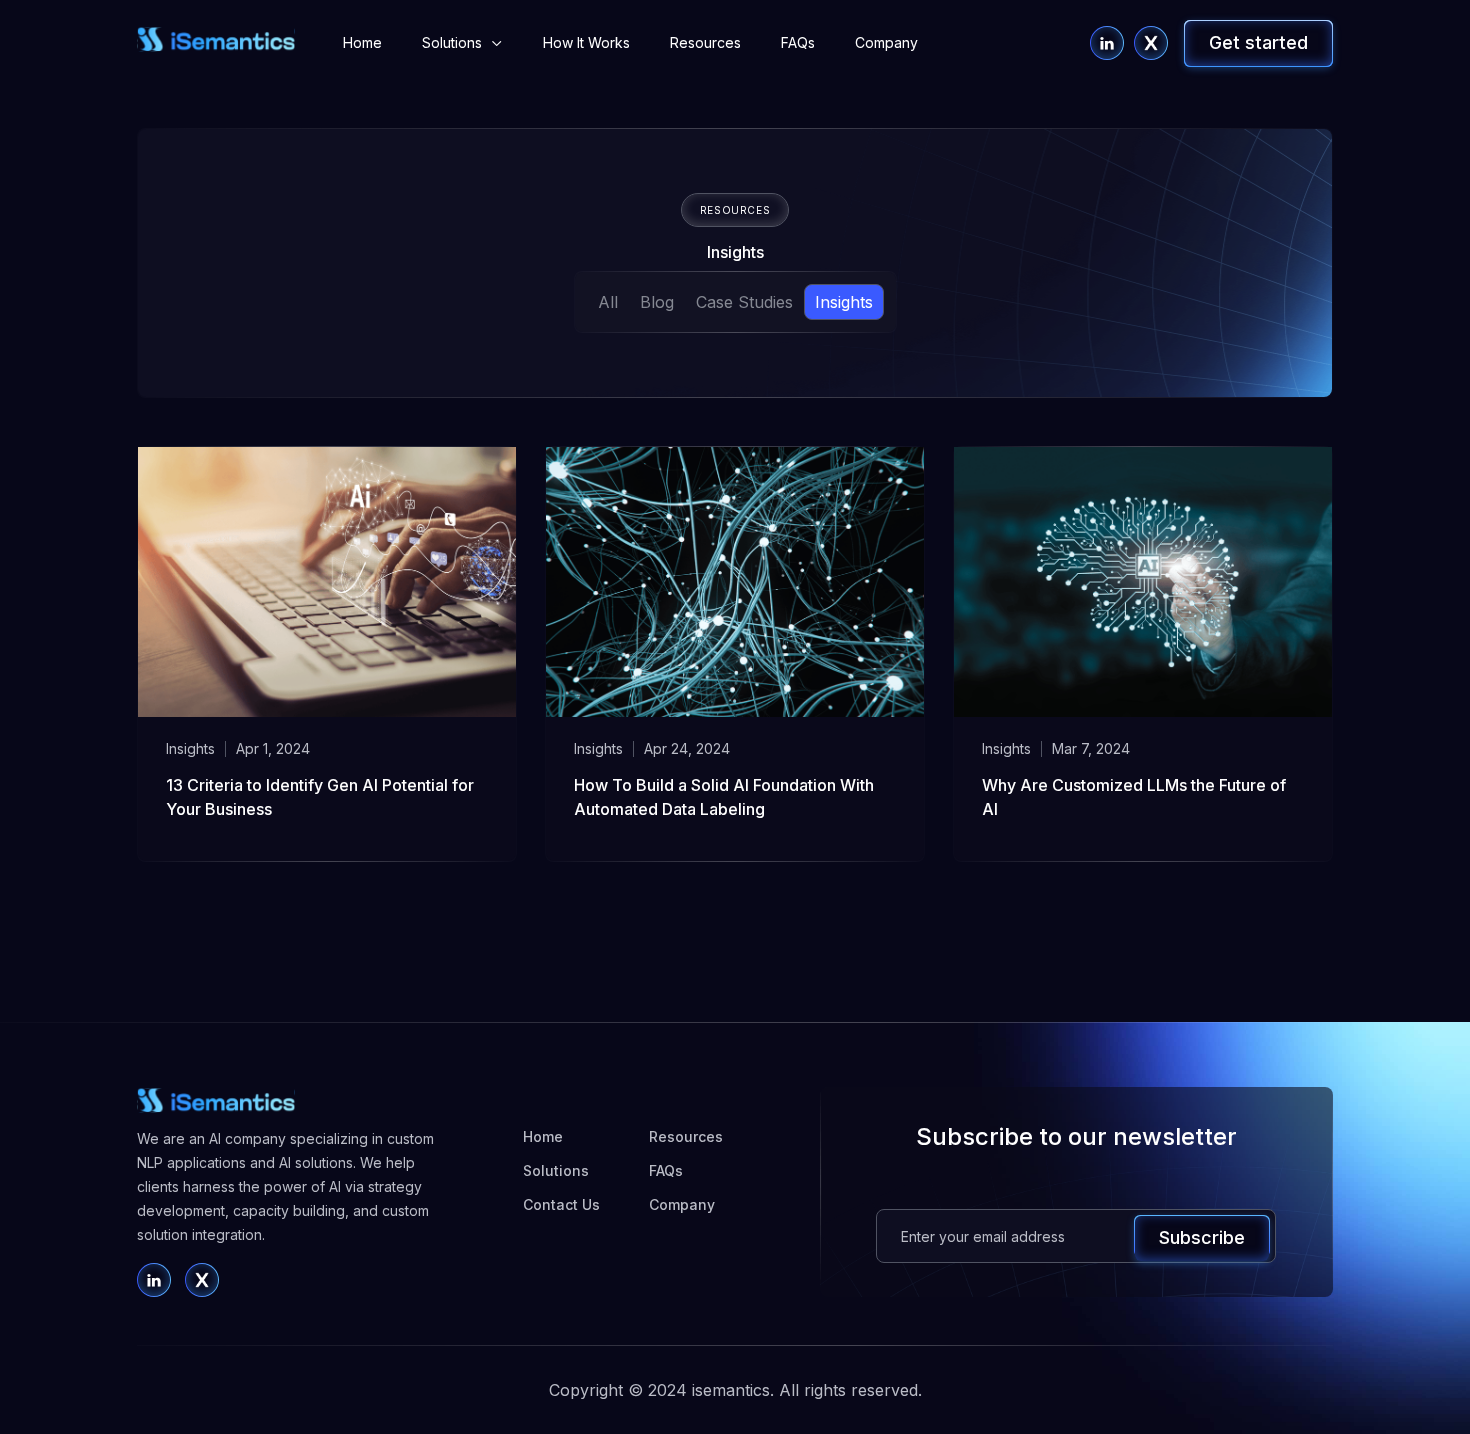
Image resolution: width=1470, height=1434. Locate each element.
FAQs (798, 42)
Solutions (556, 1170)
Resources (705, 42)
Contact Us (561, 1204)
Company (886, 42)
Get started (1258, 42)
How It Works (586, 42)
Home (362, 42)
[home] (216, 40)
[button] (462, 43)
